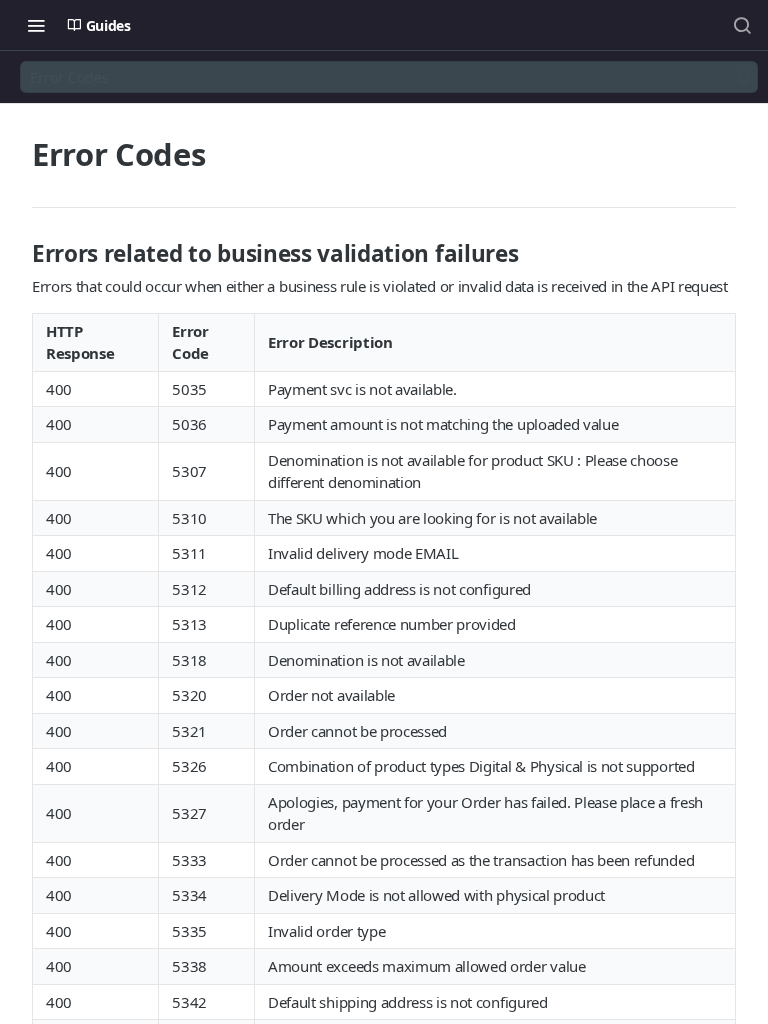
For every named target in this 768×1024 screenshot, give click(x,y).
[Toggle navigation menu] (36, 25)
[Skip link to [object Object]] (19, 254)
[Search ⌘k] (742, 25)
